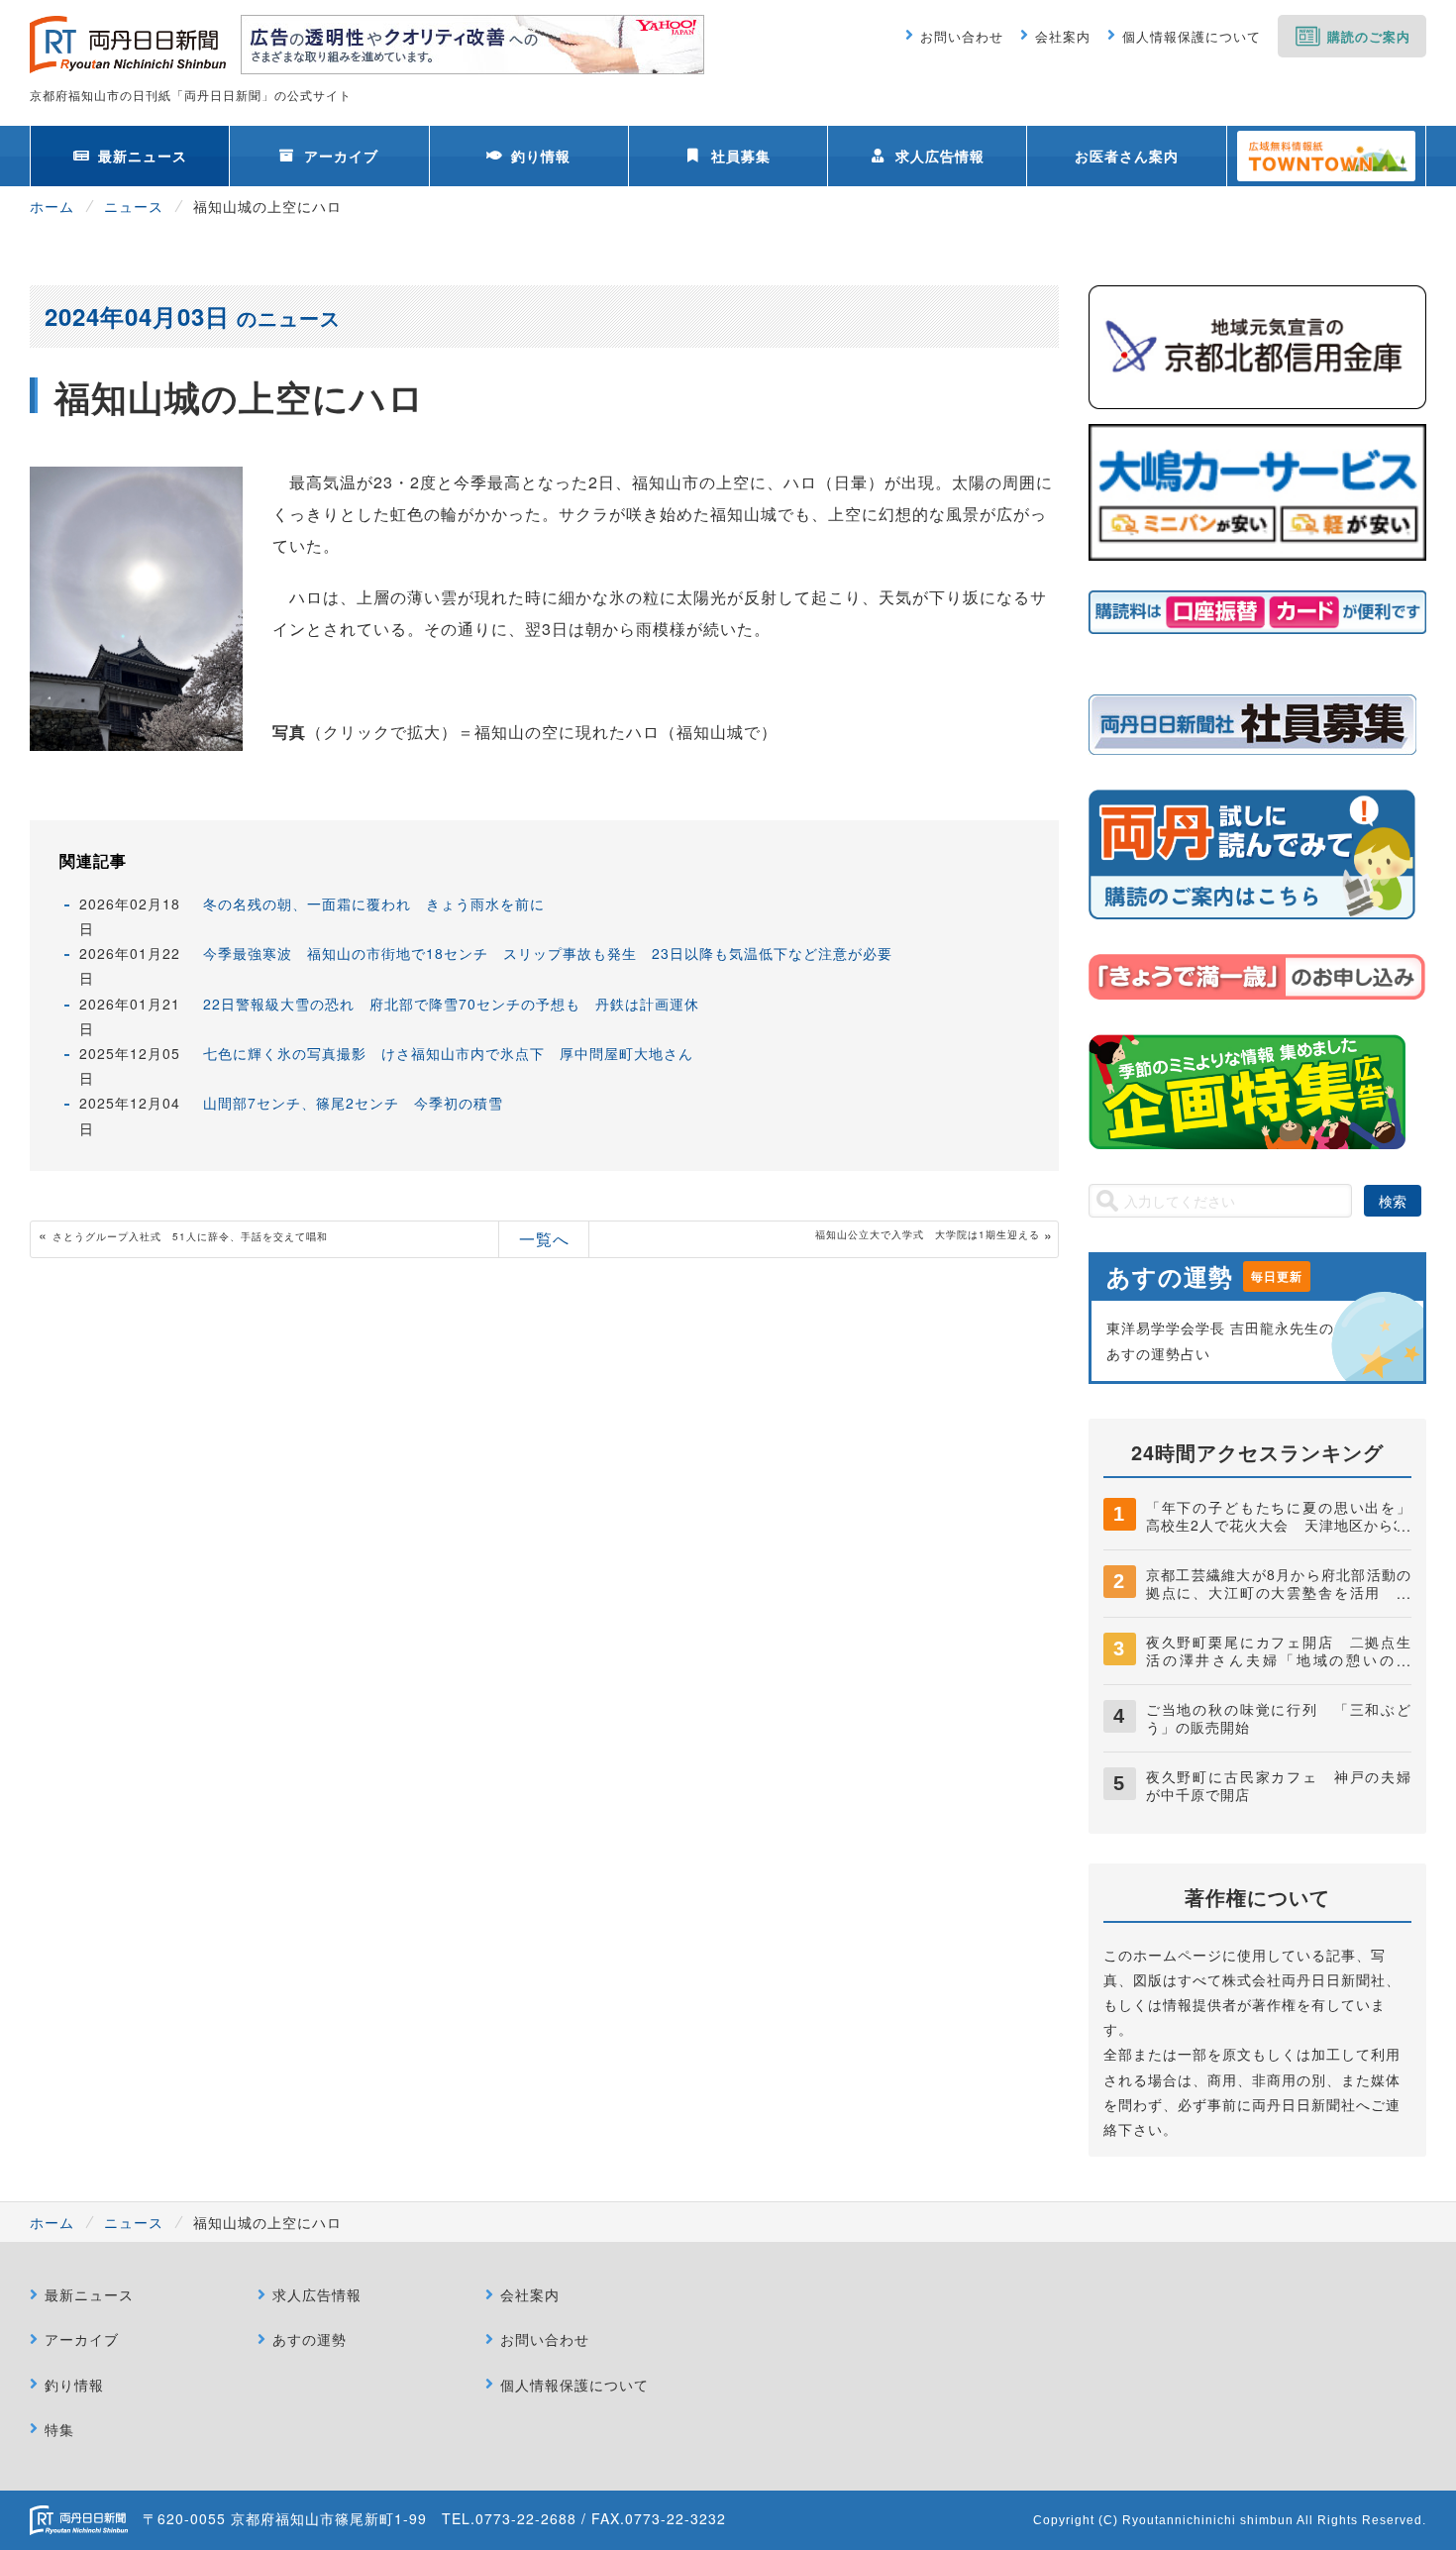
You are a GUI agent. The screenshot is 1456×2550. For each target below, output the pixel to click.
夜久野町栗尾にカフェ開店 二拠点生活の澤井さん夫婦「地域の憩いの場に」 (1279, 1659)
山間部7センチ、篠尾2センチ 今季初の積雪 (353, 1103)
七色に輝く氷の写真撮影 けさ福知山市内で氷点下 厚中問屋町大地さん (448, 1053)
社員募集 (741, 156)
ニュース (134, 206)
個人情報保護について (1192, 36)
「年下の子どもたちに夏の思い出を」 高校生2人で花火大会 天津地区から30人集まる (1286, 1525)
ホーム (52, 206)
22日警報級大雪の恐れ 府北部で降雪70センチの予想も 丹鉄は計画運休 (451, 1004)
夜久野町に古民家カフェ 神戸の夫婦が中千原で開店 (1279, 1785)
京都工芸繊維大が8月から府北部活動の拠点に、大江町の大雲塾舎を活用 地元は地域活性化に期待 (1279, 1592)
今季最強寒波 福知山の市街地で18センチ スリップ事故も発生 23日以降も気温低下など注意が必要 (548, 953)
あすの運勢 (310, 2339)
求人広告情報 (940, 156)
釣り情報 (541, 156)
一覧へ (544, 1239)
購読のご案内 (1369, 36)
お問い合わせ (962, 36)
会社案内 (1063, 36)
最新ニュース (143, 156)
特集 (59, 2429)
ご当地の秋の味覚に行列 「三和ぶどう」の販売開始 (1279, 1718)
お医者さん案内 (1127, 156)
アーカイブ (341, 156)
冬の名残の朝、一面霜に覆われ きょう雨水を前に (374, 903)
